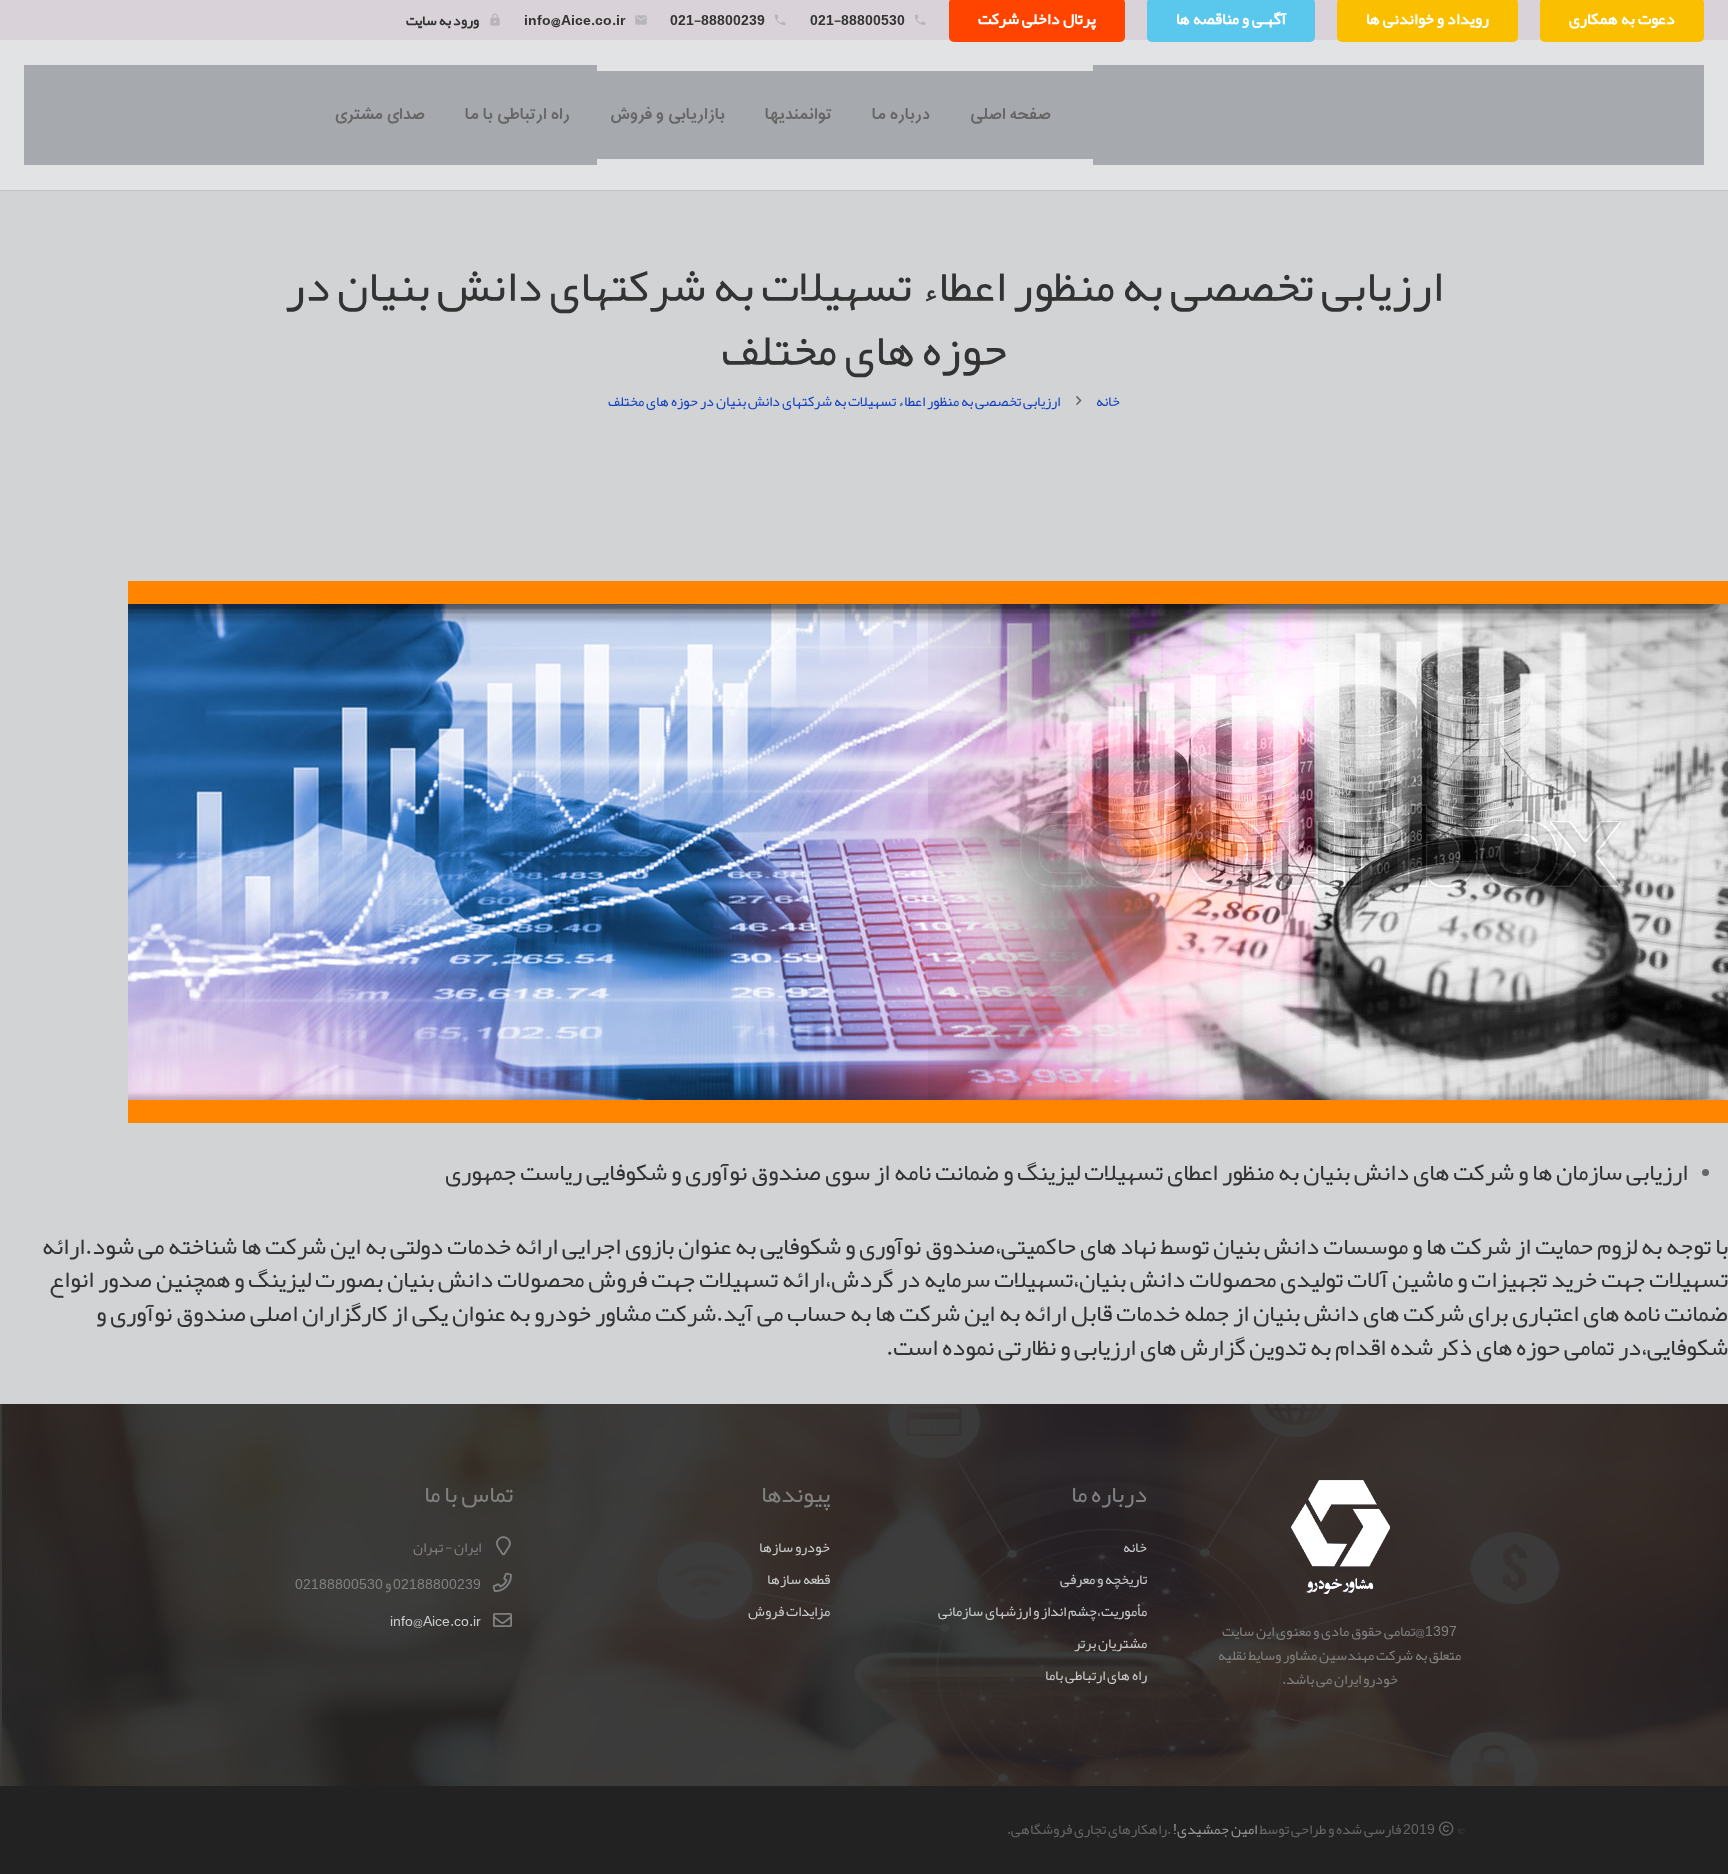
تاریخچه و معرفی (1103, 1579)
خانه (1135, 1547)
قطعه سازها (798, 1579)
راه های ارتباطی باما (1096, 1675)
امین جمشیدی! (1215, 1829)
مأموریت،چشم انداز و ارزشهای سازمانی (1042, 1611)
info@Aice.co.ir (574, 20)
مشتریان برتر (1110, 1643)
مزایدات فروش (789, 1611)
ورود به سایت (442, 20)
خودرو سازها (794, 1547)
